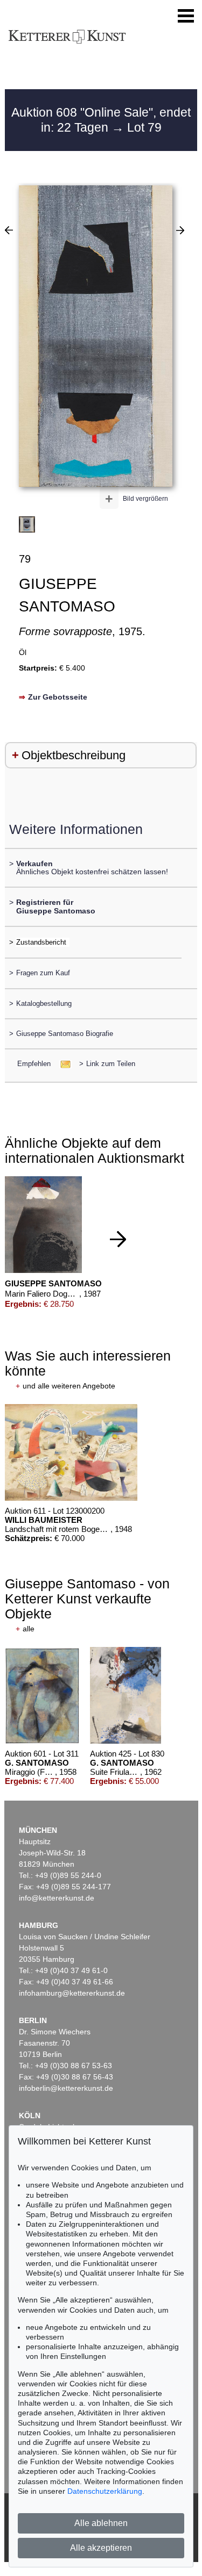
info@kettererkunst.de (57, 1898)
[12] (180, 230)
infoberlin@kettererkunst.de (66, 2088)
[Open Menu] (186, 16)
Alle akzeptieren (101, 2548)
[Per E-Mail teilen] (62, 1064)
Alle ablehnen (101, 2523)
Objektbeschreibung (74, 755)
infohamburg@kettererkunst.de (72, 1993)
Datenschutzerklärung (105, 2491)
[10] (9, 230)
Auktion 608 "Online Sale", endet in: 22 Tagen (101, 120)
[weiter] (118, 1239)
